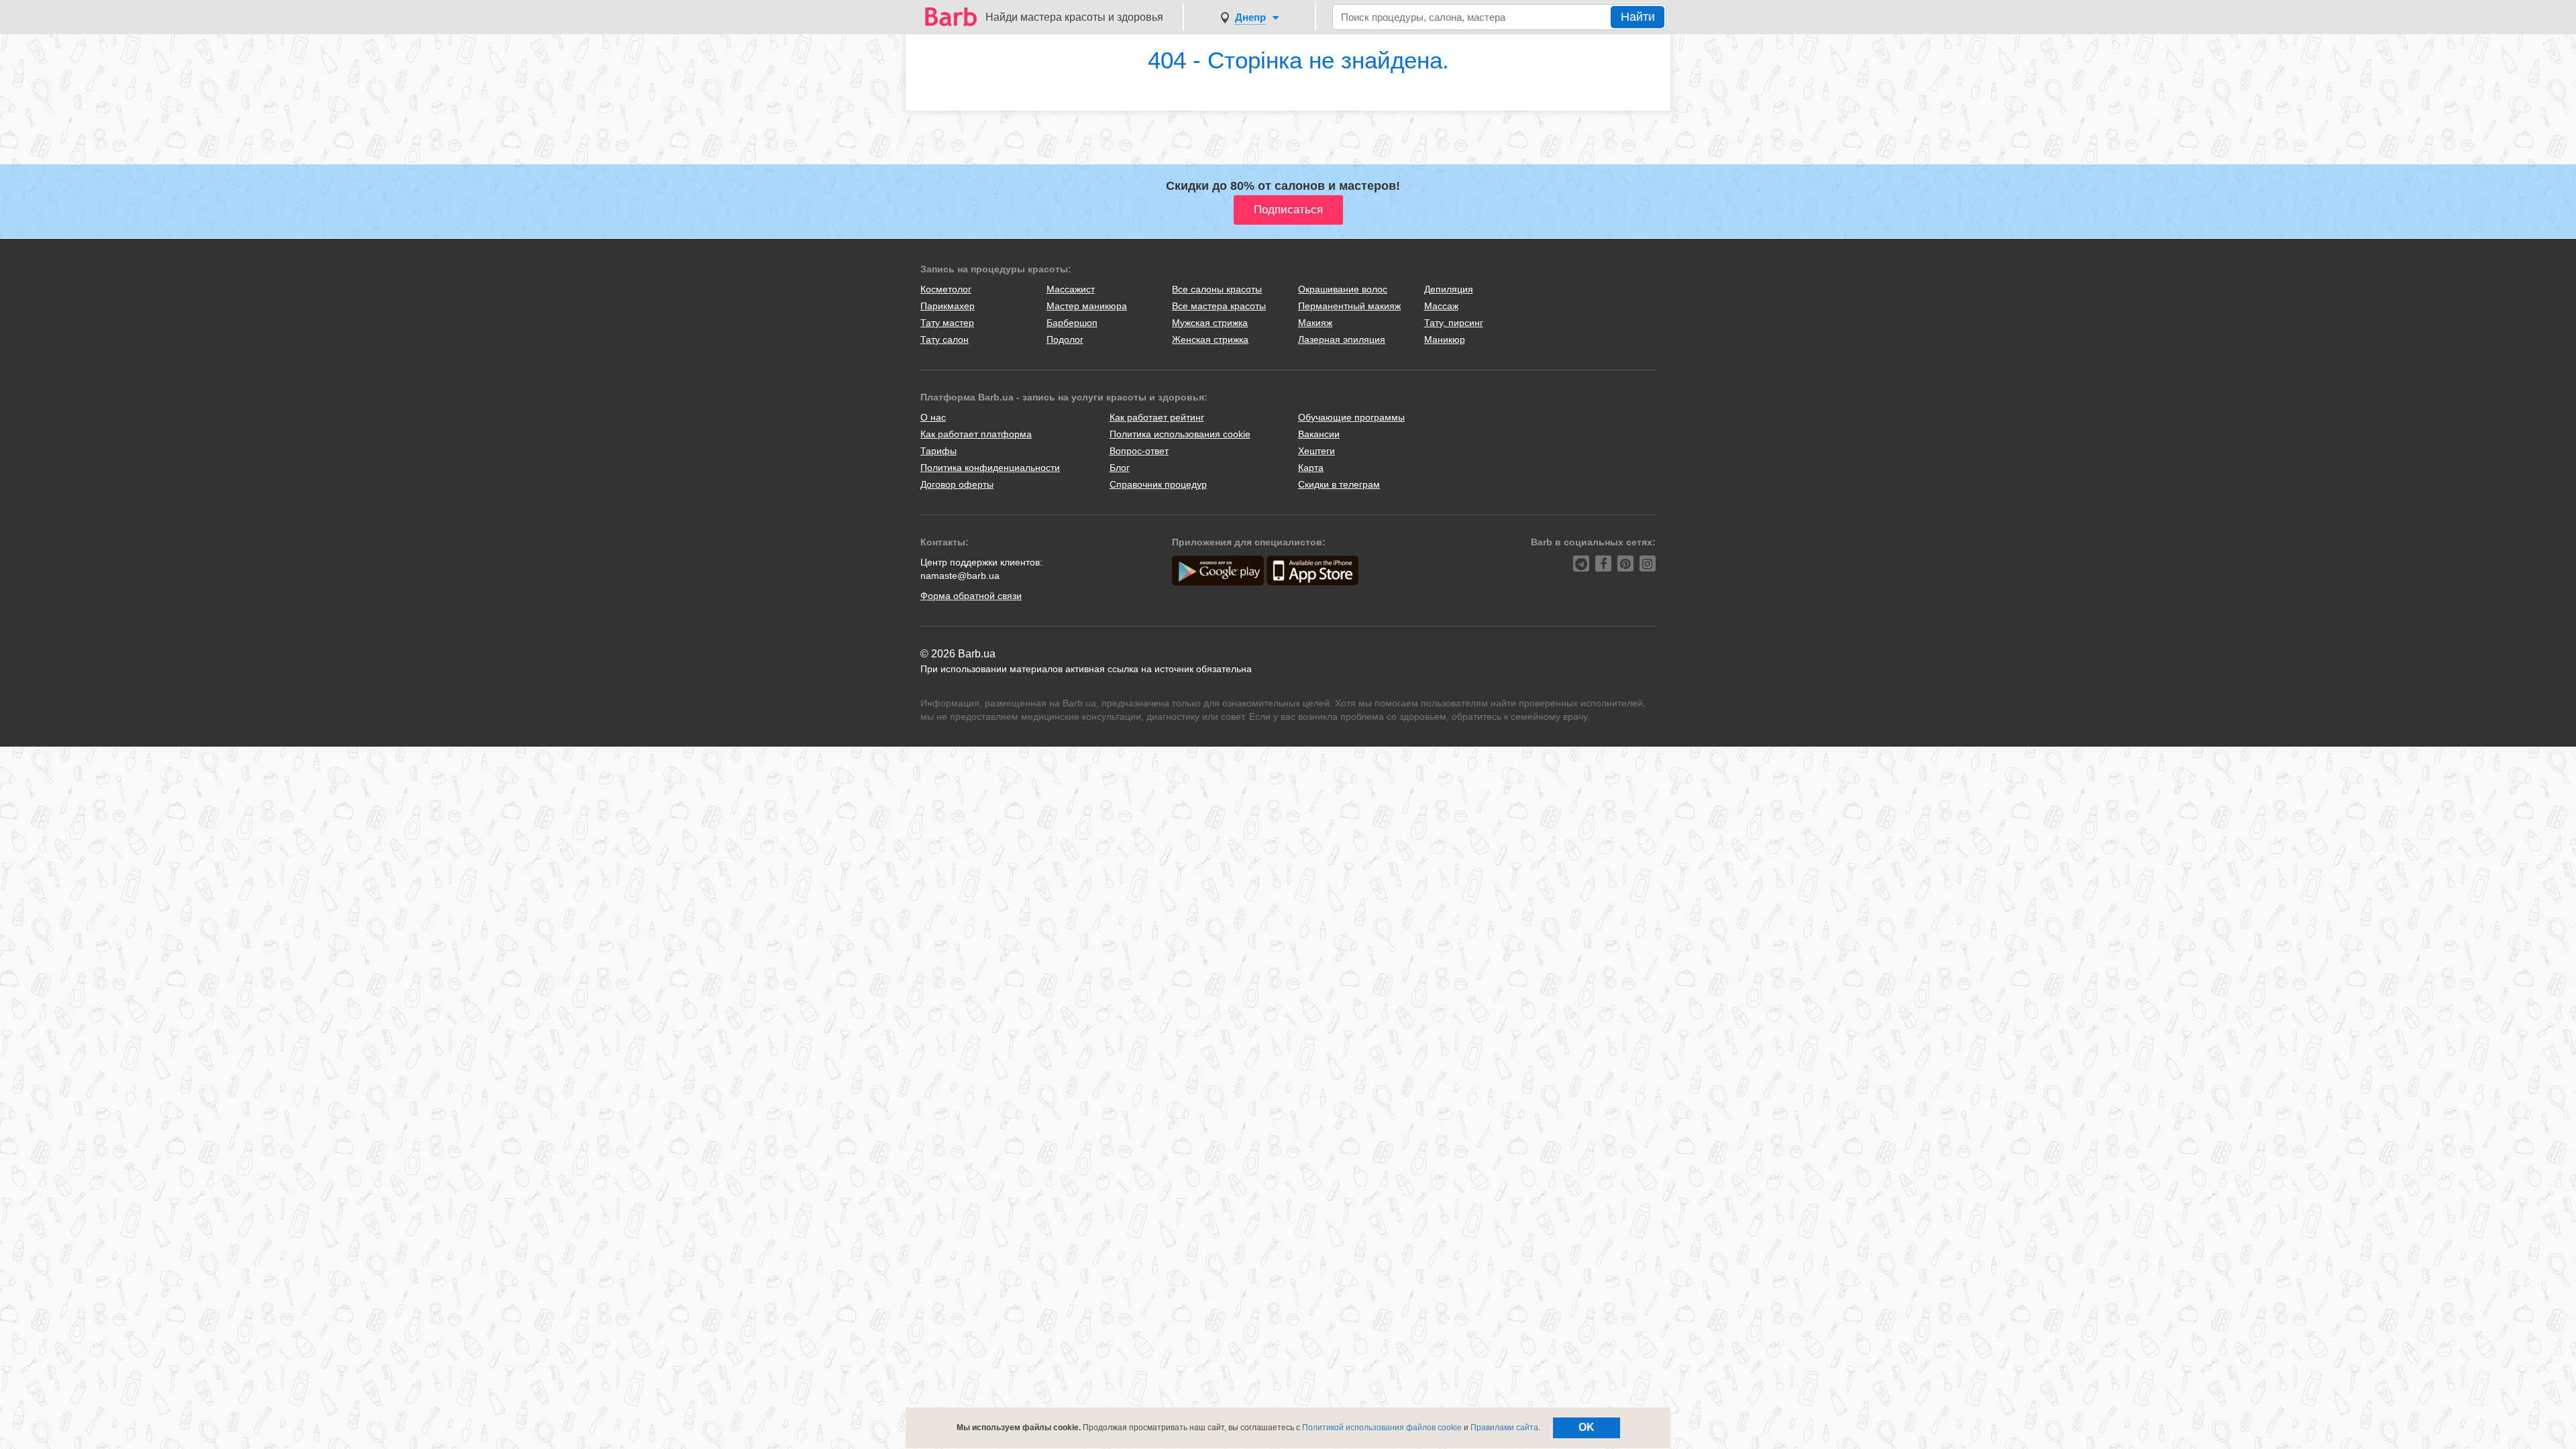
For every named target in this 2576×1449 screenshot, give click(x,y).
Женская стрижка (1210, 339)
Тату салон (945, 339)
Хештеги (1317, 451)
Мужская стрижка (1210, 323)
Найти (1638, 17)
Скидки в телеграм (1339, 484)
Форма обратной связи (971, 596)
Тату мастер (947, 323)
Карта (1311, 468)
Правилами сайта (1504, 1428)
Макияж (1315, 323)
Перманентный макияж (1349, 306)
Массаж (1441, 306)
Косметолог (946, 289)
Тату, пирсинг (1454, 323)
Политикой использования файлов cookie (1382, 1428)
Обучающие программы (1351, 417)
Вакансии (1319, 434)
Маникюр (1445, 339)
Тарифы (938, 451)
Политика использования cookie (1180, 434)
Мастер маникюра (1087, 306)
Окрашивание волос (1343, 289)
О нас (933, 417)
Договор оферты (957, 484)
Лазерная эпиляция (1342, 339)
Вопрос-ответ (1139, 451)
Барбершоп (1072, 323)
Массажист (1071, 289)
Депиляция (1449, 289)
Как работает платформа (976, 434)
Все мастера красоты (1219, 306)
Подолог (1065, 339)
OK (1587, 1427)
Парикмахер (948, 306)
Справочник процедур (1158, 484)
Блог (1120, 468)
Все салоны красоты (1217, 289)
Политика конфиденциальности (990, 468)
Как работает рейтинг (1157, 417)
